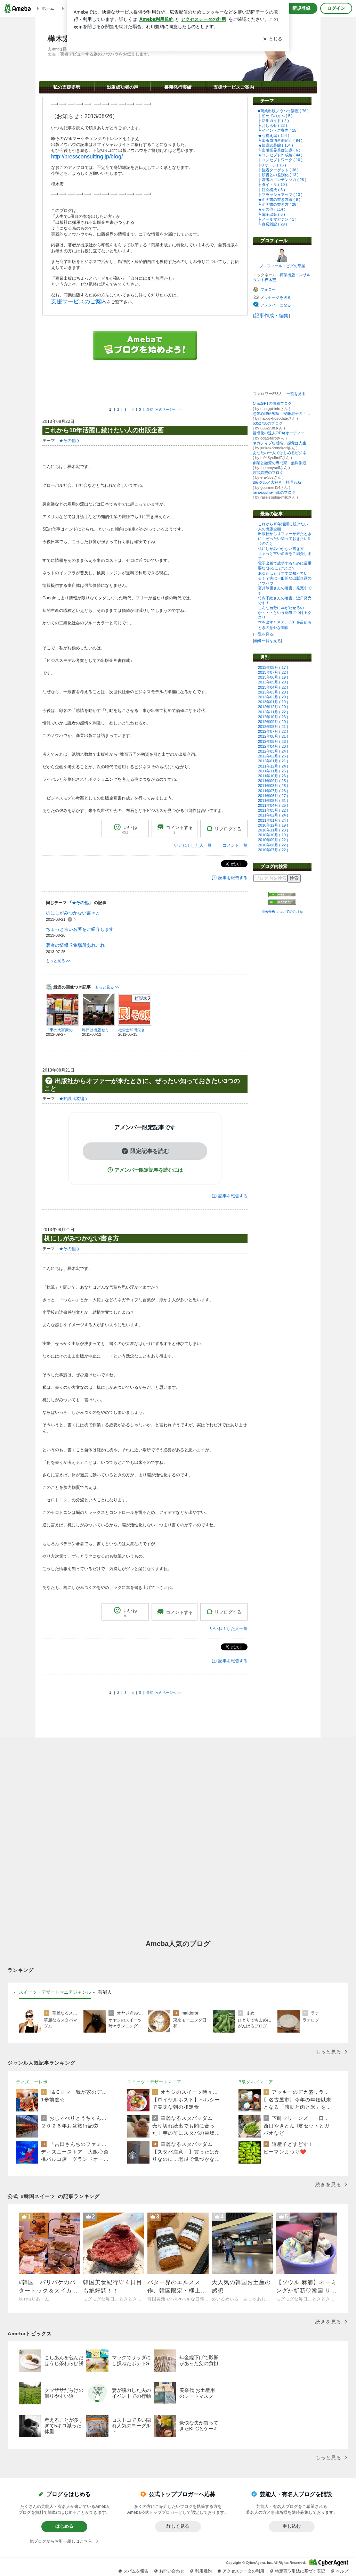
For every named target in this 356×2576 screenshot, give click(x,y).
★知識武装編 (72, 1099)
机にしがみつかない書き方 (281, 549)
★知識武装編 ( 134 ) (276, 145)
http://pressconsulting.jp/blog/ (87, 157)
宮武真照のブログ (268, 473)
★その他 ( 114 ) (272, 209)
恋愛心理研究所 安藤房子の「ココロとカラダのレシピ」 (282, 413)
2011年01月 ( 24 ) (273, 820)
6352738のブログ (268, 423)
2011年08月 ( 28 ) (273, 786)
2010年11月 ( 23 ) (273, 830)
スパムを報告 (136, 2571)
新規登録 (301, 8)
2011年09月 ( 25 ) (273, 781)
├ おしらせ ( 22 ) (273, 125)
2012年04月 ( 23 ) (273, 746)
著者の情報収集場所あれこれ (75, 945)
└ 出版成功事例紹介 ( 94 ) (280, 140)
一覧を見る (296, 394)
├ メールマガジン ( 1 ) (277, 219)
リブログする (228, 829)
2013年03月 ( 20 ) (273, 692)
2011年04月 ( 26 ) (273, 805)
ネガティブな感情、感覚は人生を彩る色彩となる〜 (282, 443)
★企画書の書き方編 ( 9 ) (279, 199)
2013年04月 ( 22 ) (273, 687)
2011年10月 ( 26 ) (273, 776)
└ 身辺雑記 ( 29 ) (273, 224)
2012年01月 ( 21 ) (273, 761)
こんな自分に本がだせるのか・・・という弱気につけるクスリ (285, 613)
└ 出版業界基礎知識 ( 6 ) (279, 150)
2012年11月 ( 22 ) (273, 712)
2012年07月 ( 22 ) (273, 731)
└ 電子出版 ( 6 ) (272, 214)
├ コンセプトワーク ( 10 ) (280, 160)
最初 (150, 409)
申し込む (292, 2526)
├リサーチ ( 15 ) (272, 165)
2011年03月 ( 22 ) (273, 810)
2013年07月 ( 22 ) (273, 672)
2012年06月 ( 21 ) (273, 736)
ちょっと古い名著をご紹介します (80, 929)
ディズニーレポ (32, 2082)
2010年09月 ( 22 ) (273, 840)
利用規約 (203, 2571)
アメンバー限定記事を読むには (149, 1170)
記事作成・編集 (272, 315)
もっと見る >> (58, 961)
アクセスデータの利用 (243, 2571)
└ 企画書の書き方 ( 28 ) (278, 204)
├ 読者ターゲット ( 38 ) (278, 170)
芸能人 (105, 1992)
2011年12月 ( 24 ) (273, 766)
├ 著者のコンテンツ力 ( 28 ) (282, 180)
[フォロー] (283, 378)
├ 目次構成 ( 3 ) (272, 190)
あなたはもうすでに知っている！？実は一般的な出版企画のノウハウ (285, 578)
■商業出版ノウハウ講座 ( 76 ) (283, 111)
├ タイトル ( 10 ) (273, 184)
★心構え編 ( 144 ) (274, 136)
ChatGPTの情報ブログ (272, 403)
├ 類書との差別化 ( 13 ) (278, 175)
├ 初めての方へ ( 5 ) (275, 116)
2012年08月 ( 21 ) (273, 727)
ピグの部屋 (296, 266)
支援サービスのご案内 (79, 301)
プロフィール (271, 266)
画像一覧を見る (268, 641)
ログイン (336, 8)
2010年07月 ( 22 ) (273, 850)
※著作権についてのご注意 (282, 912)
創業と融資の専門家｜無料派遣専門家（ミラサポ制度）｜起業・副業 (282, 463)
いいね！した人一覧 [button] (193, 845)
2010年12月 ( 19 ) (273, 825)
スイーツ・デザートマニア (154, 2082)
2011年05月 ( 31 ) (273, 801)
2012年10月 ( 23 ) (273, 717)
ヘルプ (342, 2571)
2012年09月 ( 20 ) (273, 722)
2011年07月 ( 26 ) (273, 791)
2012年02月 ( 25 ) (273, 756)
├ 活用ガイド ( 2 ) (273, 121)
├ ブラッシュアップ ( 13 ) (280, 195)
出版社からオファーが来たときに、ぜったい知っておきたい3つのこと (285, 539)
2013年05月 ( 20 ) (273, 682)
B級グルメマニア (256, 2082)
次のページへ (168, 409)
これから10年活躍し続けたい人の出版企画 (104, 430)
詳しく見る (178, 2526)
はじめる (64, 2526)
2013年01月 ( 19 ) (273, 702)
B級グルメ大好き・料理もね (277, 482)
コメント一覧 (235, 845)
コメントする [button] (179, 830)
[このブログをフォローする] (145, 390)
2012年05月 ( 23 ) (273, 741)
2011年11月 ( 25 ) (273, 771)
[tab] (55, 1992)
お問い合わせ (172, 2571)
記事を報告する (233, 878)
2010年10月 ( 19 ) (273, 835)
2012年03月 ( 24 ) (273, 751)
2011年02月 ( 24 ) (273, 815)
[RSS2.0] (282, 903)
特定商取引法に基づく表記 (300, 2571)
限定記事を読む (150, 1151)
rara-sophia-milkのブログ (274, 492)
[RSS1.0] (282, 896)
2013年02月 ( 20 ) (273, 697)
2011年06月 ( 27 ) (273, 796)
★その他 (67, 441)
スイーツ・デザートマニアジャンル (55, 1992)
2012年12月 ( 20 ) (273, 707)
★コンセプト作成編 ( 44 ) (280, 155)
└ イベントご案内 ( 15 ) (278, 130)
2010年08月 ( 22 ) (273, 845)
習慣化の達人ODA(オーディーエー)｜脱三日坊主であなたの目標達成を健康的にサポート (282, 433)
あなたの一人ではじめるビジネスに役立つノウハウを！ (282, 453)
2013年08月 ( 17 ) (273, 667)
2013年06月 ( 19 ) (273, 677)
